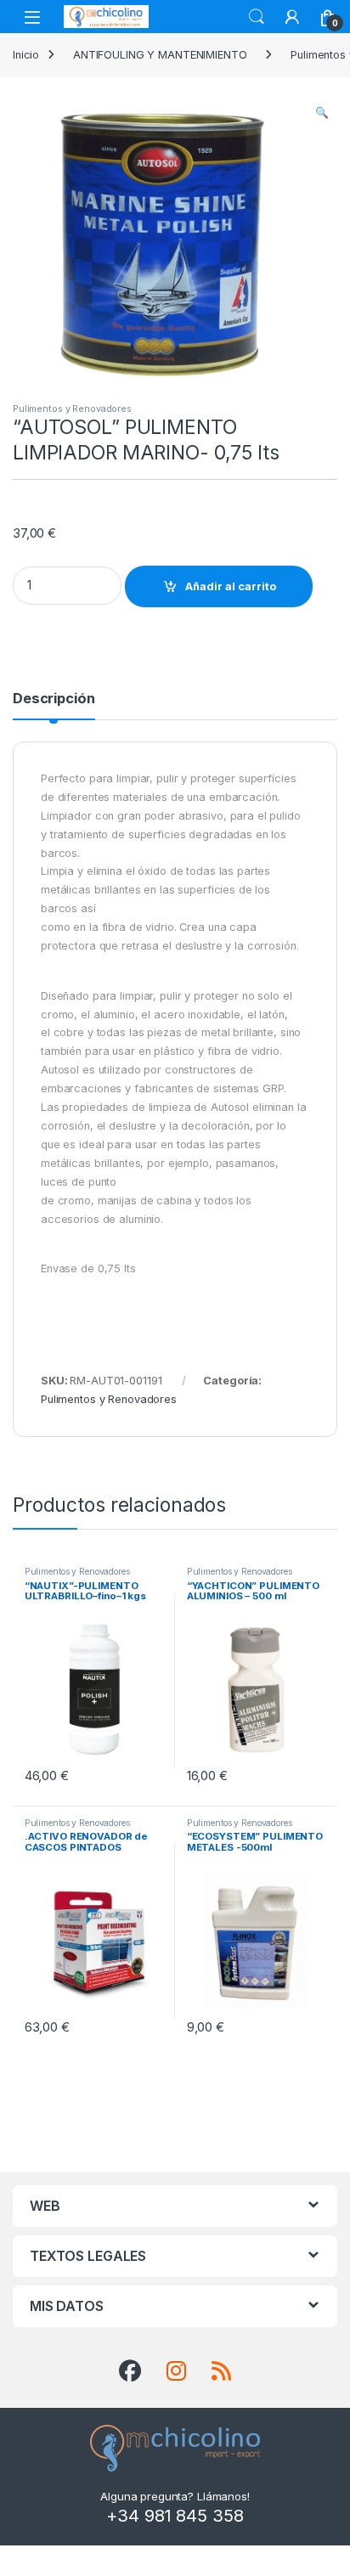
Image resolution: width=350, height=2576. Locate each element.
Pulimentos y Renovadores (72, 409)
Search (257, 17)
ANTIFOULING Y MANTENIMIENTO (160, 55)
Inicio (26, 55)
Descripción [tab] (54, 699)
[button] (322, 113)
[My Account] (292, 17)
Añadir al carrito (231, 586)
